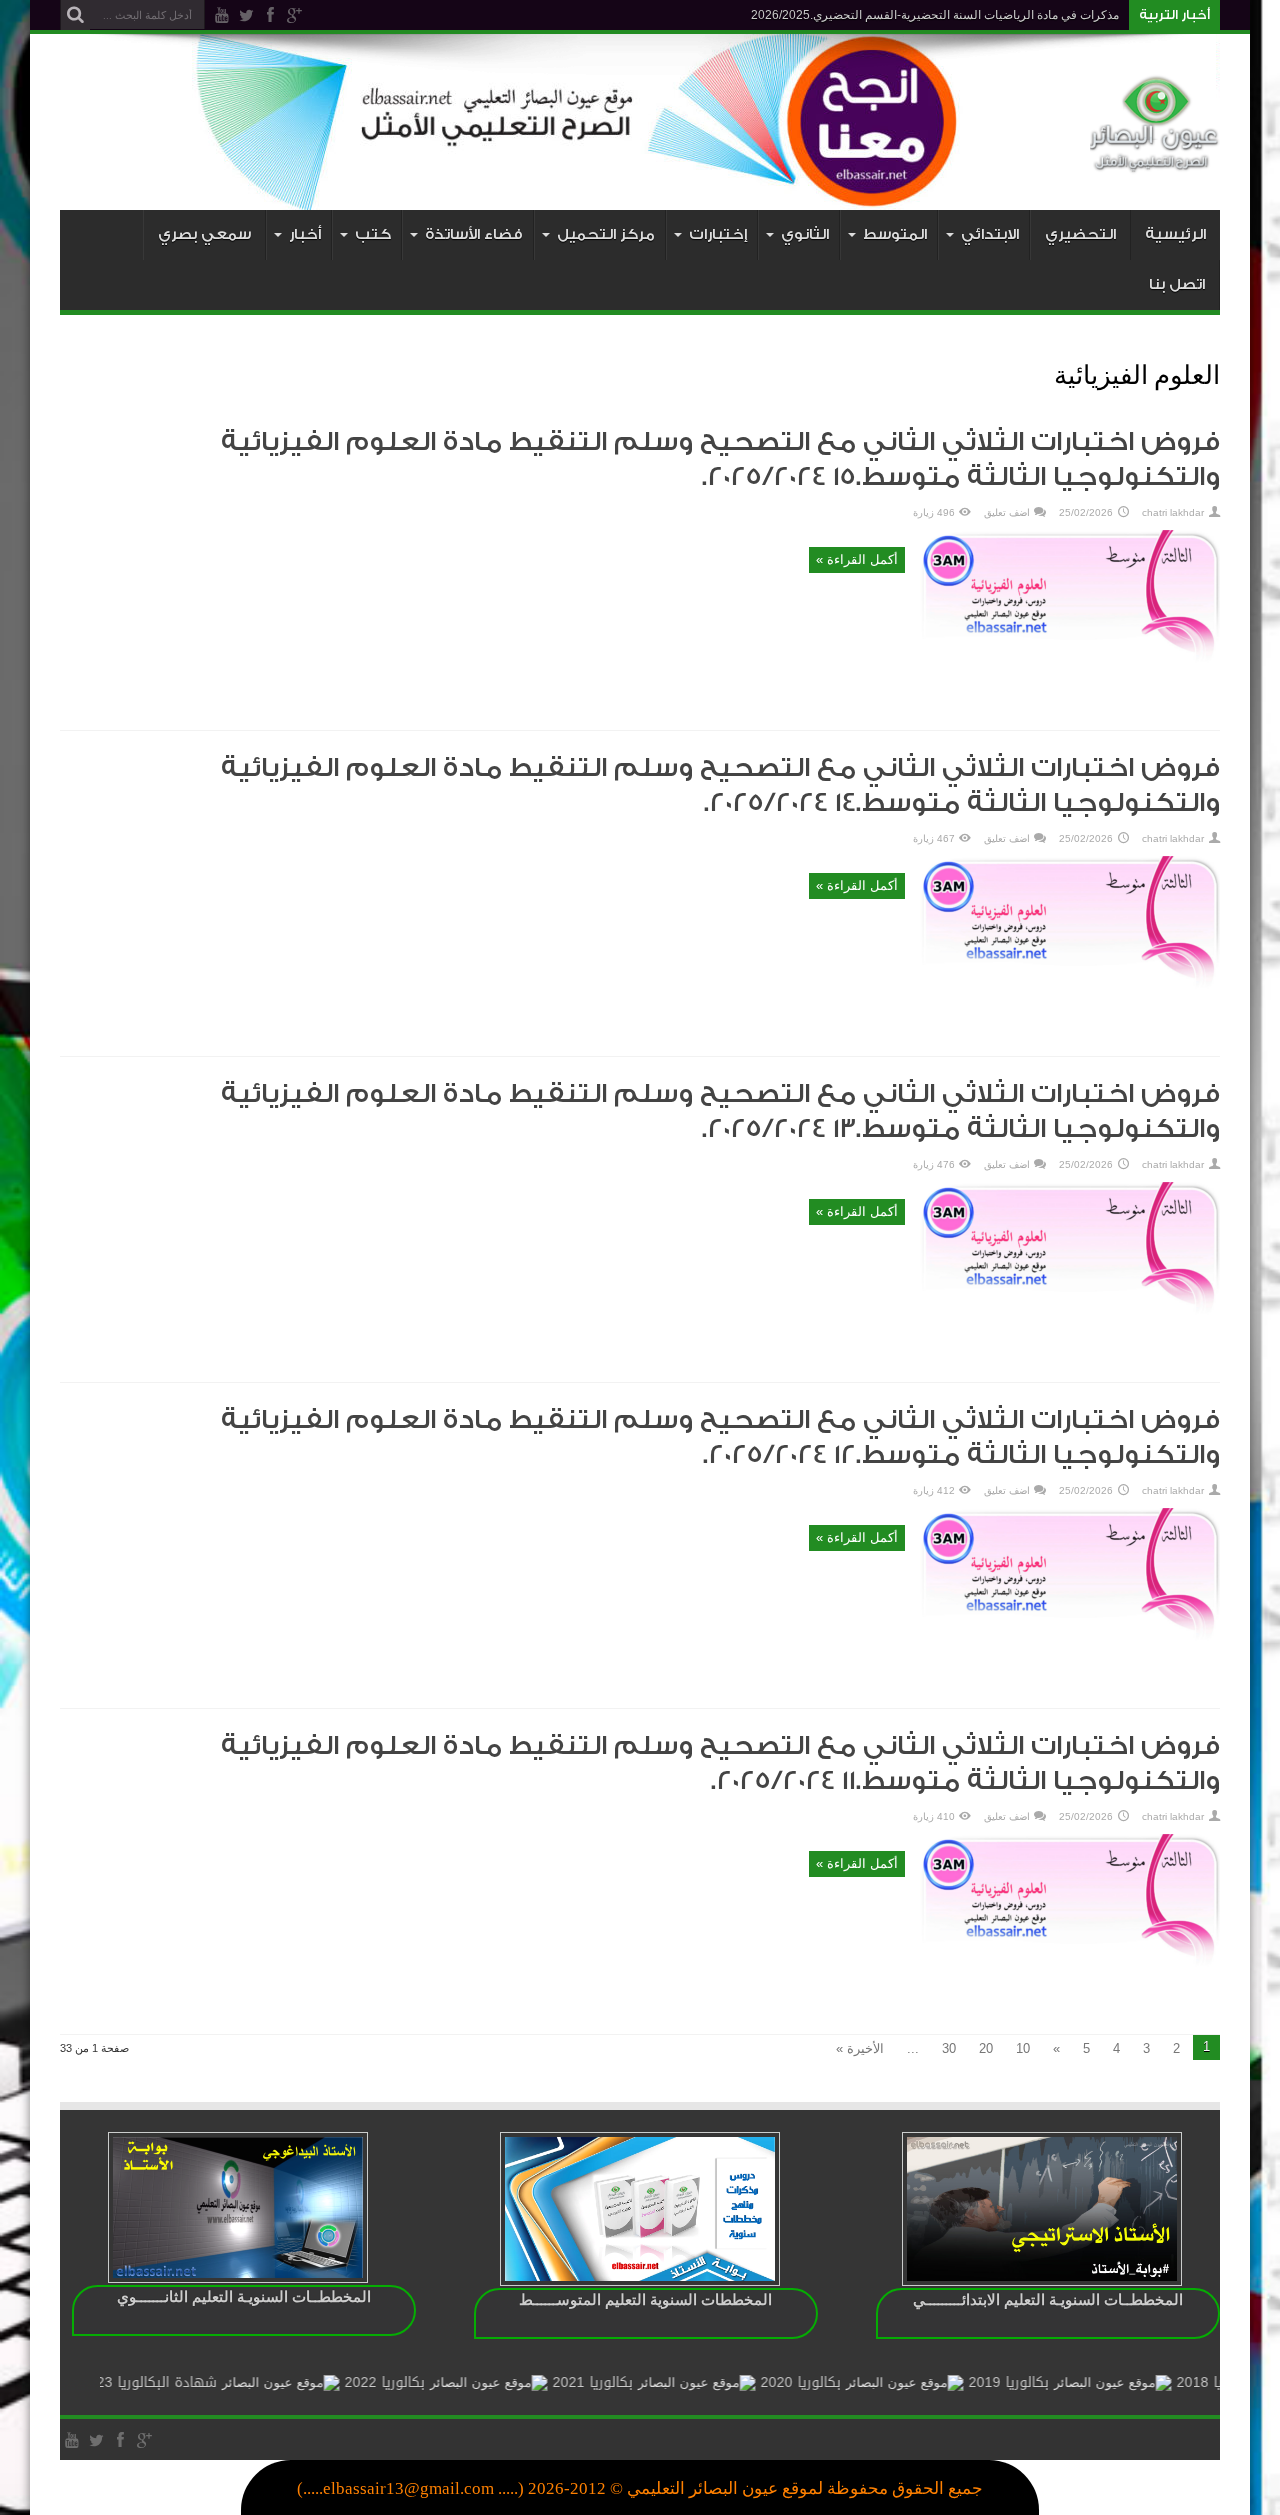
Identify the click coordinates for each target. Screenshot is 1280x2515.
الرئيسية (1175, 234)
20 (986, 2048)
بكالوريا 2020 (855, 2382)
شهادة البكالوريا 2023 (203, 2382)
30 (949, 2048)
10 (1023, 2048)
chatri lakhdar (1173, 512)
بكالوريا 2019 (1063, 2382)
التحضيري (1080, 234)
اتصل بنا (1177, 284)
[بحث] (75, 15)
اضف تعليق (1007, 512)
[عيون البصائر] (1155, 160)
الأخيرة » (860, 2048)
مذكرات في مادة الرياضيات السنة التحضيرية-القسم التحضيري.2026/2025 (935, 15)
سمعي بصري (204, 234)
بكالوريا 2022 (439, 2382)
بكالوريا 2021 (647, 2382)
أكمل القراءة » (857, 559)
